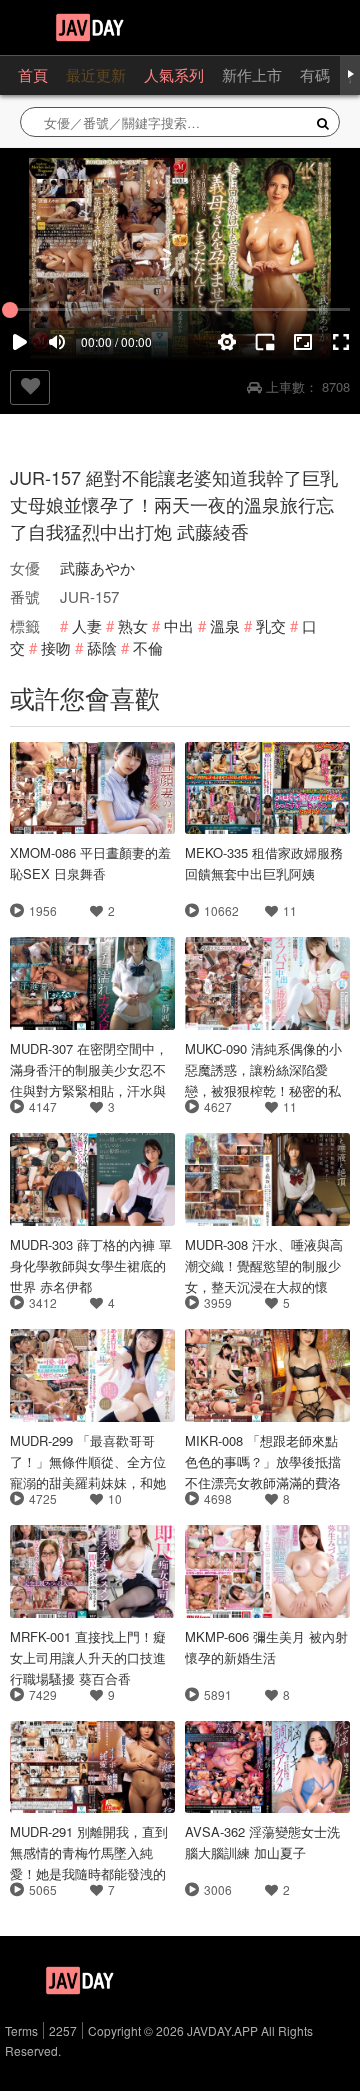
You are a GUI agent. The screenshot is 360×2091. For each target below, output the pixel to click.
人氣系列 (174, 74)
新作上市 (252, 74)
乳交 (271, 625)
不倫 (148, 647)
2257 (63, 2030)
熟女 (133, 625)
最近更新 (96, 74)
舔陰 (102, 647)
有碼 (315, 74)
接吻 (56, 647)
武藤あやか (97, 567)
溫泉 (225, 625)
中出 (179, 625)
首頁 (33, 74)
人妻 (87, 625)
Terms (21, 2030)
